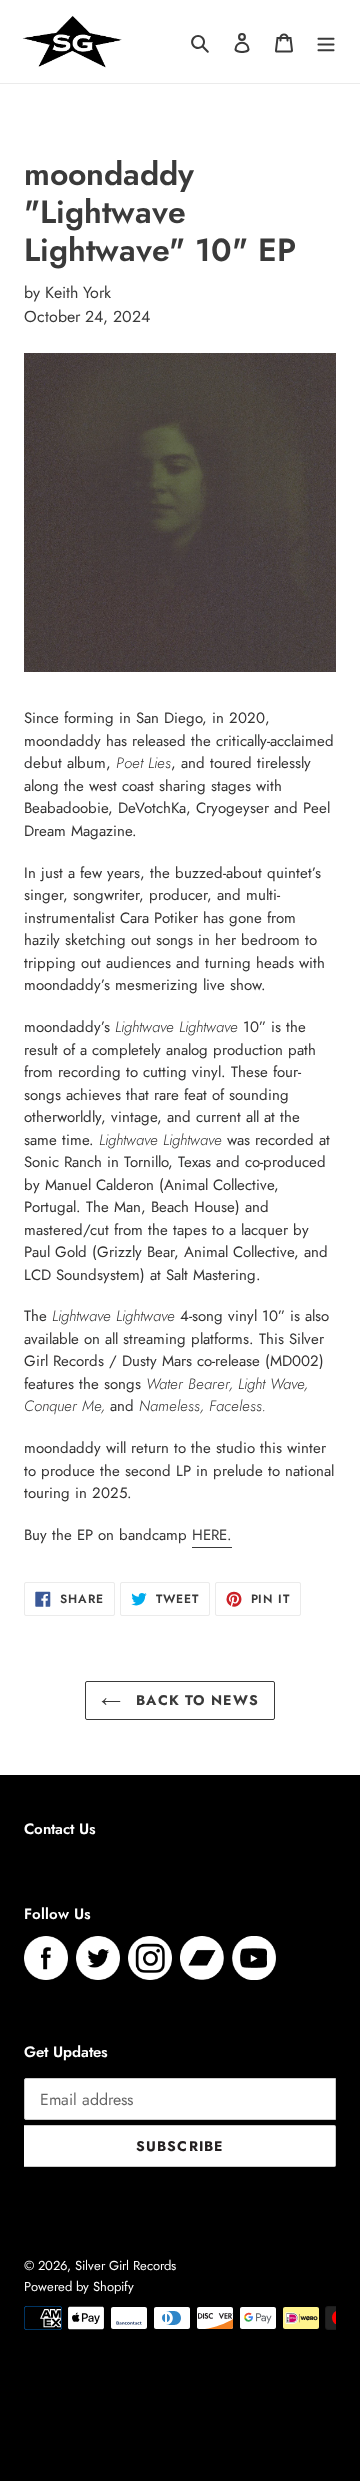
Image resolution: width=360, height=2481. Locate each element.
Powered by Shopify (79, 2286)
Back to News (195, 1700)
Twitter (98, 1958)
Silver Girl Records (125, 2265)
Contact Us (60, 1829)
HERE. (212, 1535)
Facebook (46, 1958)
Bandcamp (202, 1958)
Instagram (150, 1958)
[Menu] (326, 41)
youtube (254, 1958)
